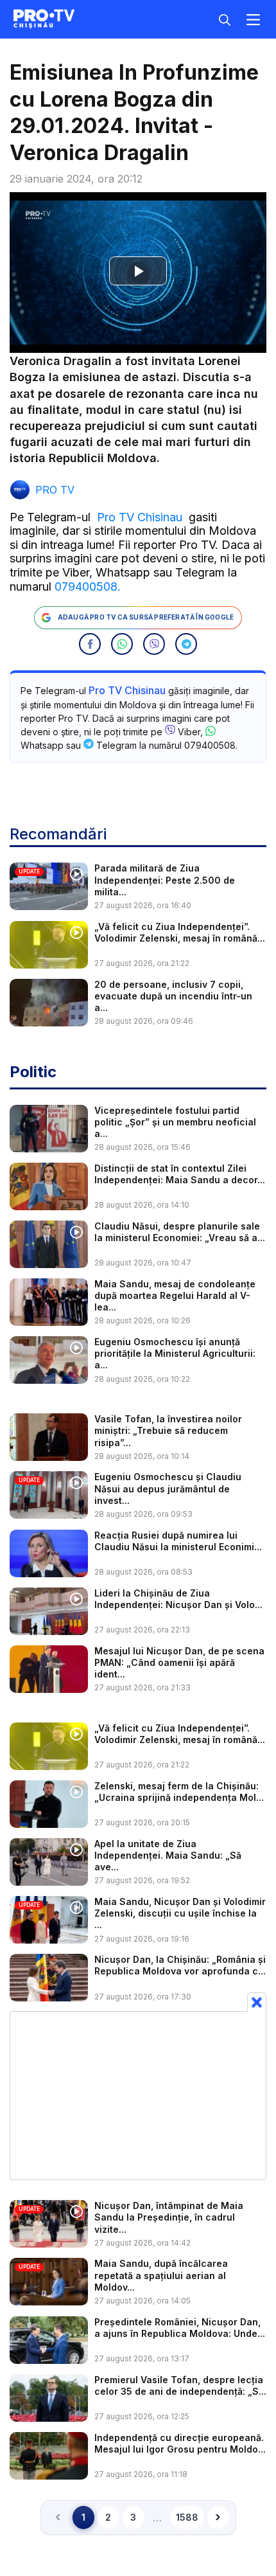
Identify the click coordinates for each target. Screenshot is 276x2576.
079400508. (88, 586)
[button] (90, 644)
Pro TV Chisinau (140, 517)
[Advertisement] (138, 2095)
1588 (187, 2517)
